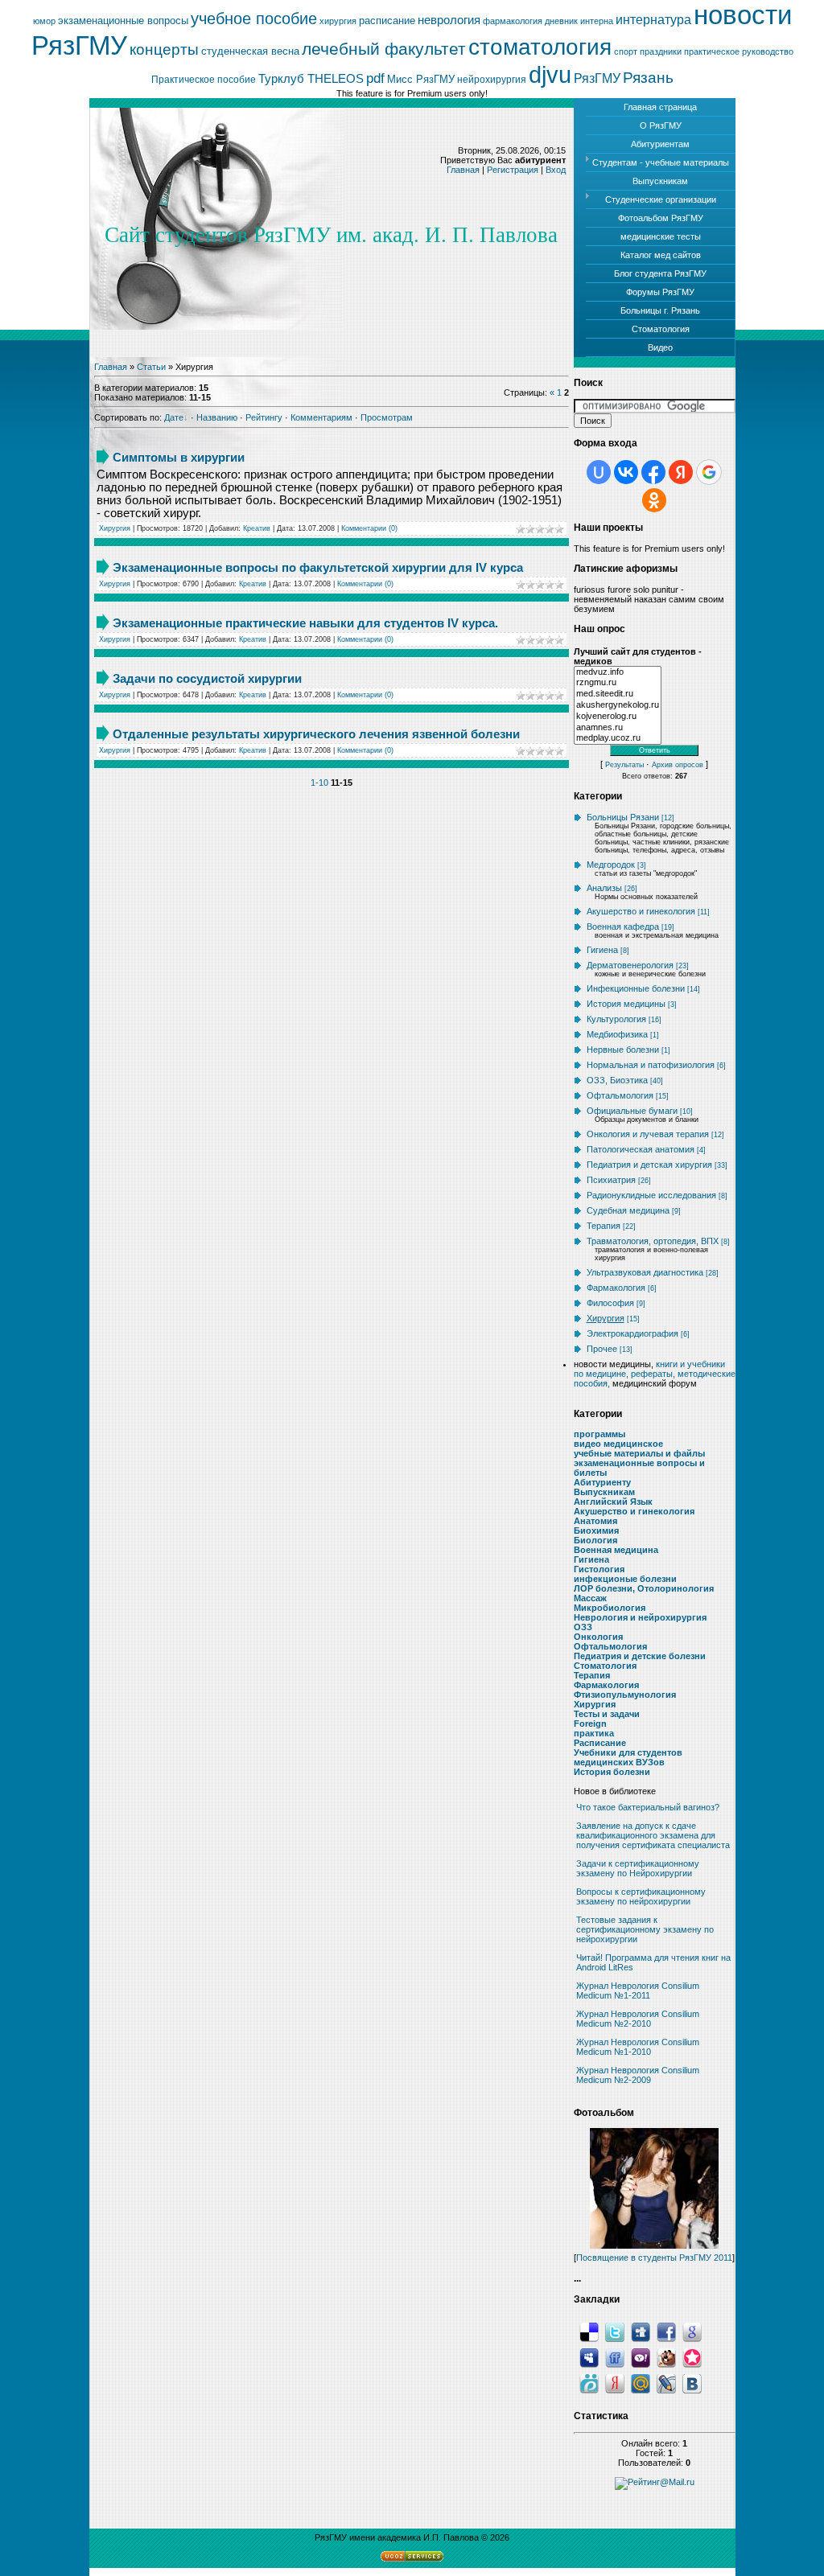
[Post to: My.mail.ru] (641, 2382)
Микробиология (610, 1608)
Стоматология (605, 1666)
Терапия (604, 1226)
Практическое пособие (204, 80)
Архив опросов (678, 765)
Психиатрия (611, 1180)
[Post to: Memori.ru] (692, 2356)
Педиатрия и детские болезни (640, 1656)
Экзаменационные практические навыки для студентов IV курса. (305, 623)
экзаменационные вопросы (123, 21)
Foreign (590, 1723)
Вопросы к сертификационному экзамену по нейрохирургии (641, 1896)
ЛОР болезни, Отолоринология (644, 1588)
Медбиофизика (617, 1034)
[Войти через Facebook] (653, 472)
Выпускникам (604, 1492)
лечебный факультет (384, 49)
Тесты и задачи (607, 1714)
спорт (626, 51)
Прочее (602, 1349)
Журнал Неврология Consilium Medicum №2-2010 (638, 2019)
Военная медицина (616, 1550)
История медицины (626, 1004)
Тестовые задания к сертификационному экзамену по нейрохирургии (645, 1929)
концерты (164, 49)
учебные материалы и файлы (639, 1453)
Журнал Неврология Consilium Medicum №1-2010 (638, 2047)
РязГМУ (597, 78)
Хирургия (115, 528)
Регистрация (513, 170)
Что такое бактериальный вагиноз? (648, 1807)
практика (594, 1733)
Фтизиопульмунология (625, 1695)
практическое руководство (739, 51)
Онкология (598, 1637)
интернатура (653, 20)
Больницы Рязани (623, 817)
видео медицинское (618, 1444)
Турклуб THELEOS (311, 79)
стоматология (540, 47)
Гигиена (602, 950)
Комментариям (321, 417)
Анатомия (595, 1521)
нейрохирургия (492, 80)
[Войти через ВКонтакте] (626, 472)
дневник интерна (579, 21)
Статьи (151, 367)
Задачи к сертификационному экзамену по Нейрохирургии (638, 1868)
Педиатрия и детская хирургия (649, 1165)
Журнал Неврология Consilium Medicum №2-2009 (638, 2075)
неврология (449, 20)
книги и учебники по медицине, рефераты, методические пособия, (655, 1374)
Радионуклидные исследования (651, 1195)
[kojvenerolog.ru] (618, 717)
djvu (550, 74)
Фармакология (616, 1288)
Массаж (590, 1598)
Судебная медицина (628, 1210)
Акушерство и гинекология (641, 911)
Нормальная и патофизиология (651, 1065)
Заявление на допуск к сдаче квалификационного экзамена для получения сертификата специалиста (653, 1835)
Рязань (648, 78)
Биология (595, 1540)
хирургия (338, 21)
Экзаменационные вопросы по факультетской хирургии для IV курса (318, 567)
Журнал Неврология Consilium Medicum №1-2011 (638, 1991)
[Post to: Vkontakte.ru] (692, 2382)
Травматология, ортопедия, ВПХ (653, 1241)
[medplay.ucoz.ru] (618, 738)
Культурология (616, 1019)
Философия (610, 1303)
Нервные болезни (623, 1050)
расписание (387, 21)
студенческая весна (250, 51)
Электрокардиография (632, 1333)
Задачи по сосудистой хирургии (207, 678)
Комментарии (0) (369, 528)
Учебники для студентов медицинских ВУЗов (628, 1757)
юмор (44, 21)
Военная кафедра (623, 926)
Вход (556, 170)
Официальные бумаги (632, 1111)
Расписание (600, 1743)
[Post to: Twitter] (615, 2331)
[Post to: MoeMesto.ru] (589, 2382)
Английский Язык (613, 1502)
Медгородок (611, 865)
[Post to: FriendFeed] (615, 2356)
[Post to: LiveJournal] (666, 2382)
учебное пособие (254, 18)
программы (599, 1434)
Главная (463, 170)
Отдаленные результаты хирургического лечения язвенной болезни (316, 734)
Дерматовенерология (630, 965)
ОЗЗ (583, 1627)
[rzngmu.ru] (618, 683)
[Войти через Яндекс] (681, 472)
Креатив (257, 528)
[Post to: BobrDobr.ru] (666, 2356)
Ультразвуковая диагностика (645, 1272)
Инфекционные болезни (636, 988)
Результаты (624, 765)
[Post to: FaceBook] (666, 2331)
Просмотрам (387, 417)
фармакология (513, 21)
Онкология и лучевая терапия (648, 1134)
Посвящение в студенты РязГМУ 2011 (654, 2258)
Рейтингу (264, 417)
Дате (174, 417)
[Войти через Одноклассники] (654, 500)
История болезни (612, 1772)
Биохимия (596, 1530)
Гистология (599, 1569)
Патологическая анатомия (641, 1149)
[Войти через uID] (599, 472)
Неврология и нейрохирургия (640, 1617)
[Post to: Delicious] (589, 2331)
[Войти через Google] (709, 472)
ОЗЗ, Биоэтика (617, 1080)
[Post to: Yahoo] (641, 2356)
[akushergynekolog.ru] (618, 705)
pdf (375, 78)
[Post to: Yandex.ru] (615, 2382)
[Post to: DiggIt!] (641, 2331)
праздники (661, 51)
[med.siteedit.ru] (618, 694)
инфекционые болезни (625, 1579)
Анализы (604, 888)
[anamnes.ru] (618, 728)
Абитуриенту (602, 1482)
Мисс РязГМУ (421, 79)
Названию (217, 417)
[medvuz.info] (618, 672)
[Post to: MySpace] (589, 2356)
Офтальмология (620, 1095)
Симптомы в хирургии (179, 457)
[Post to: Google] (692, 2331)
